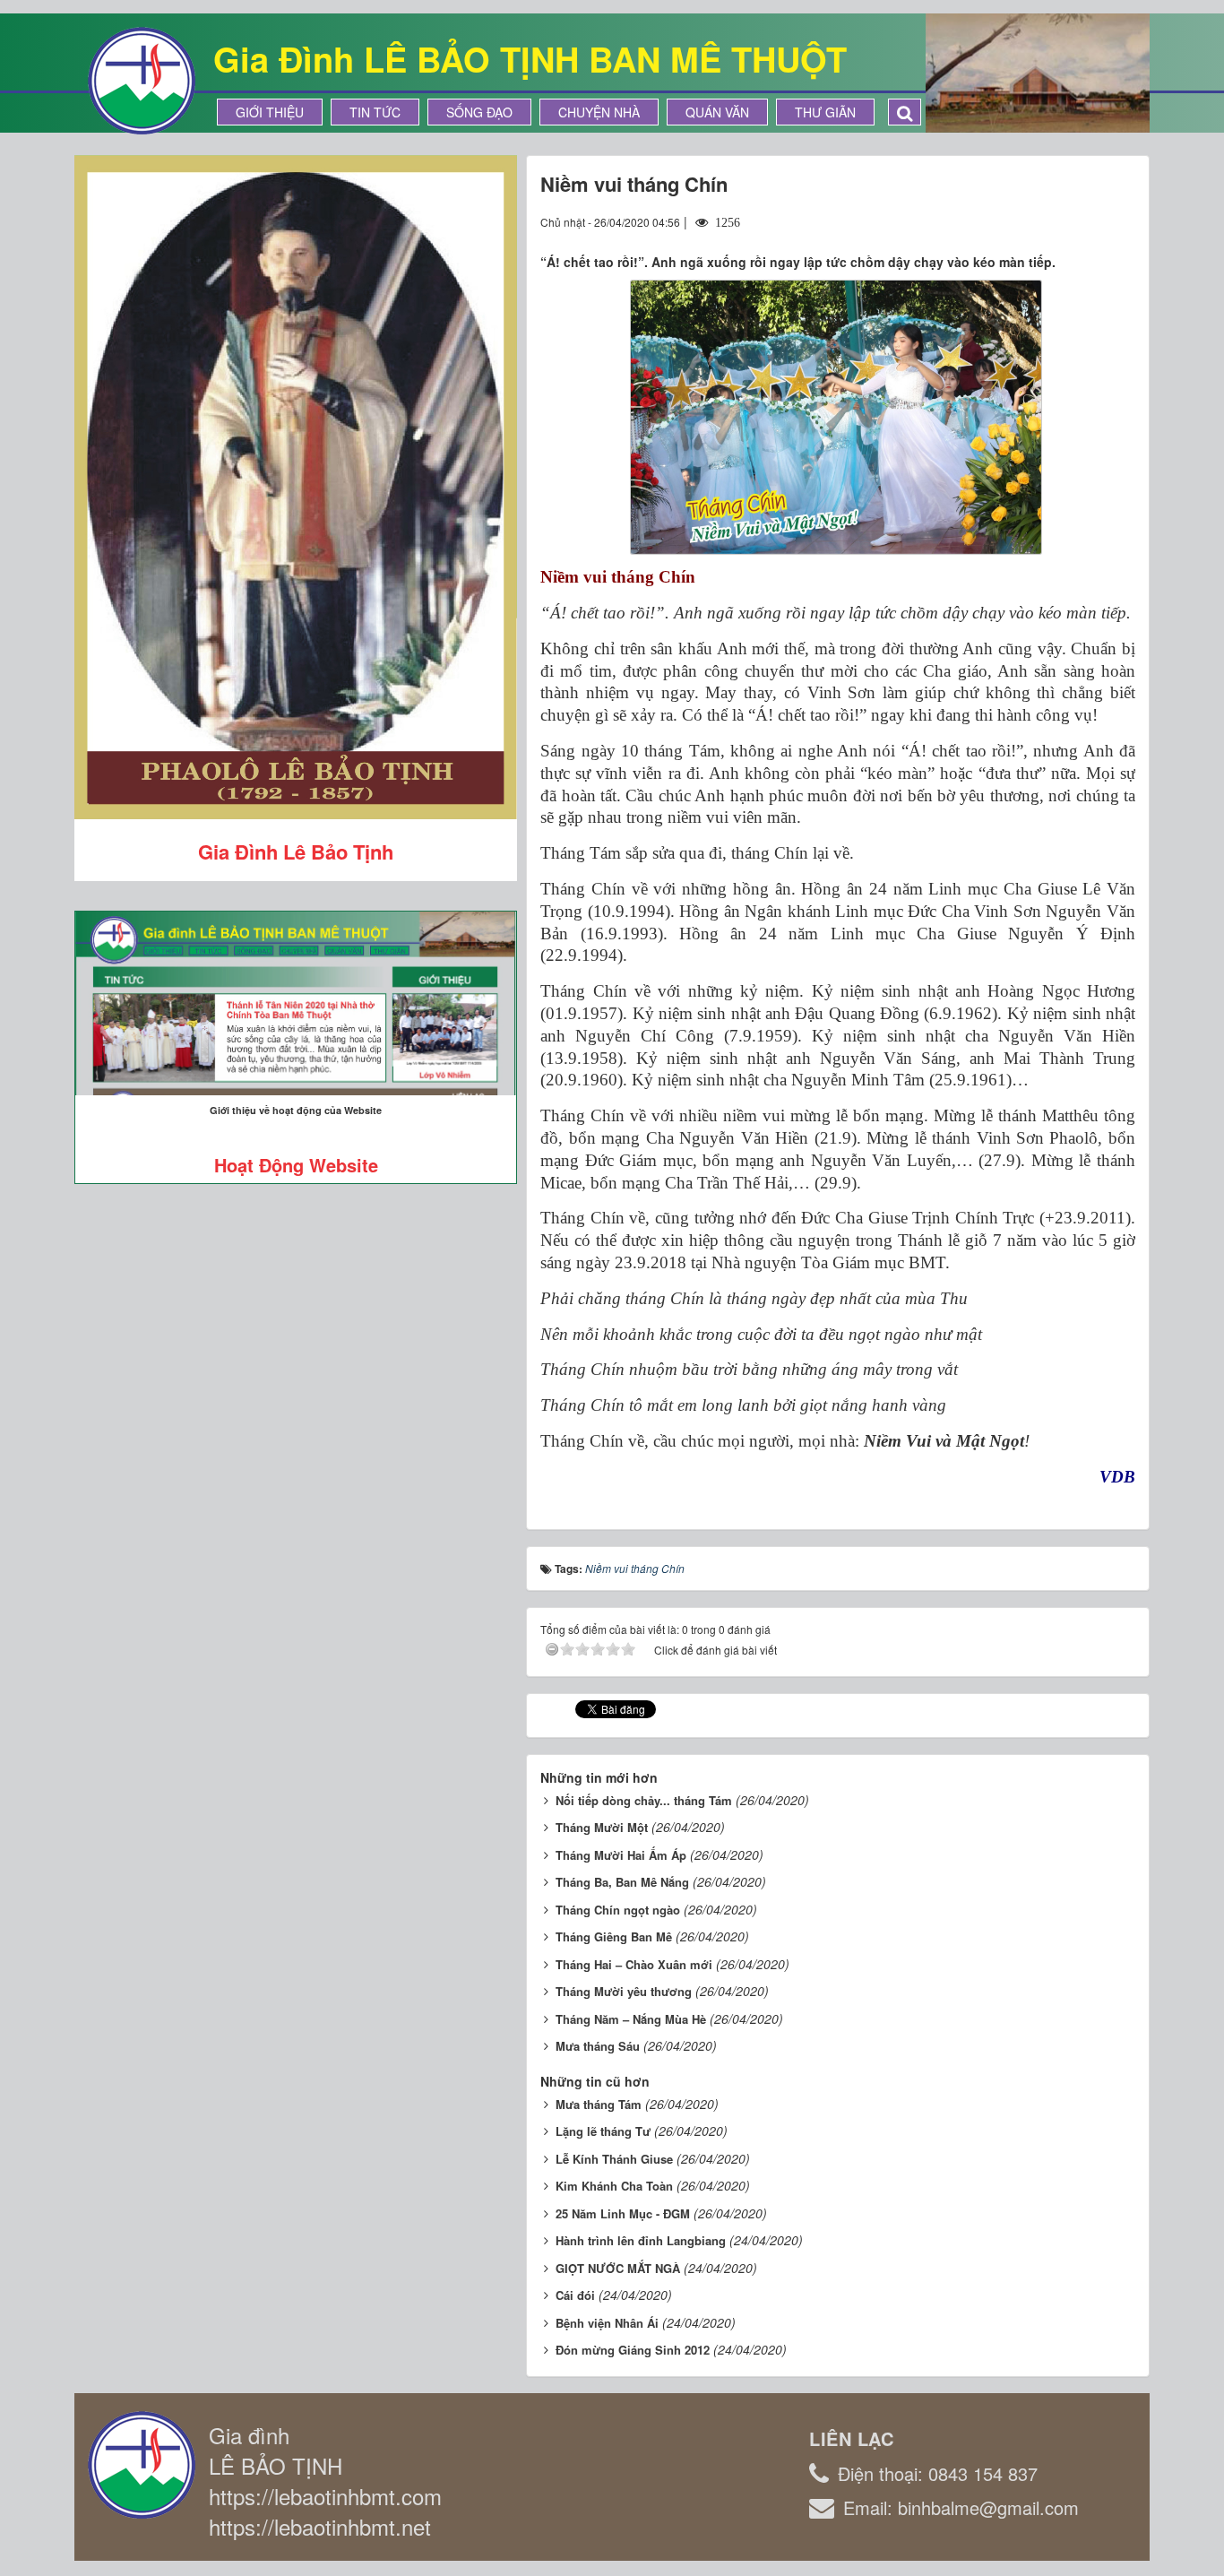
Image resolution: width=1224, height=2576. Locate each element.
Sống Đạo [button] (479, 112)
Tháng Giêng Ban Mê (614, 1936)
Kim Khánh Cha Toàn (614, 2186)
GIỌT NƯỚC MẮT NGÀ (618, 2268)
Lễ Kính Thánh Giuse (614, 2159)
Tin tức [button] (375, 112)
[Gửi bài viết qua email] (1056, 221)
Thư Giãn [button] (825, 112)
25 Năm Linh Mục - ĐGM (623, 2213)
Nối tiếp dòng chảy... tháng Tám (644, 1800)
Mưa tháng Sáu (598, 2046)
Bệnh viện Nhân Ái (607, 2323)
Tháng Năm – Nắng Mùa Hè (631, 2019)
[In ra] (1090, 221)
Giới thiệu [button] (270, 112)
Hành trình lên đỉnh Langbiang (641, 2240)
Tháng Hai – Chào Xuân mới (634, 1964)
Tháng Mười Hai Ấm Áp (621, 1855)
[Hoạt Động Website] (296, 1003)
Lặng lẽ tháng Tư (603, 2131)
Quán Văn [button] (717, 112)
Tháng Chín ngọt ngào (618, 1910)
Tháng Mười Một (602, 1827)
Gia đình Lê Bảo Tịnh (296, 851)
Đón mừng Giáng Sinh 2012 (633, 2350)
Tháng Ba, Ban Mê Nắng (622, 1882)
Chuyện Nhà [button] (599, 112)
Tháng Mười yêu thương (624, 1991)
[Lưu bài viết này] (1121, 221)
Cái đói (575, 2295)
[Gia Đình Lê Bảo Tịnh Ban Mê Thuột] (142, 79)
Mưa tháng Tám (599, 2104)
